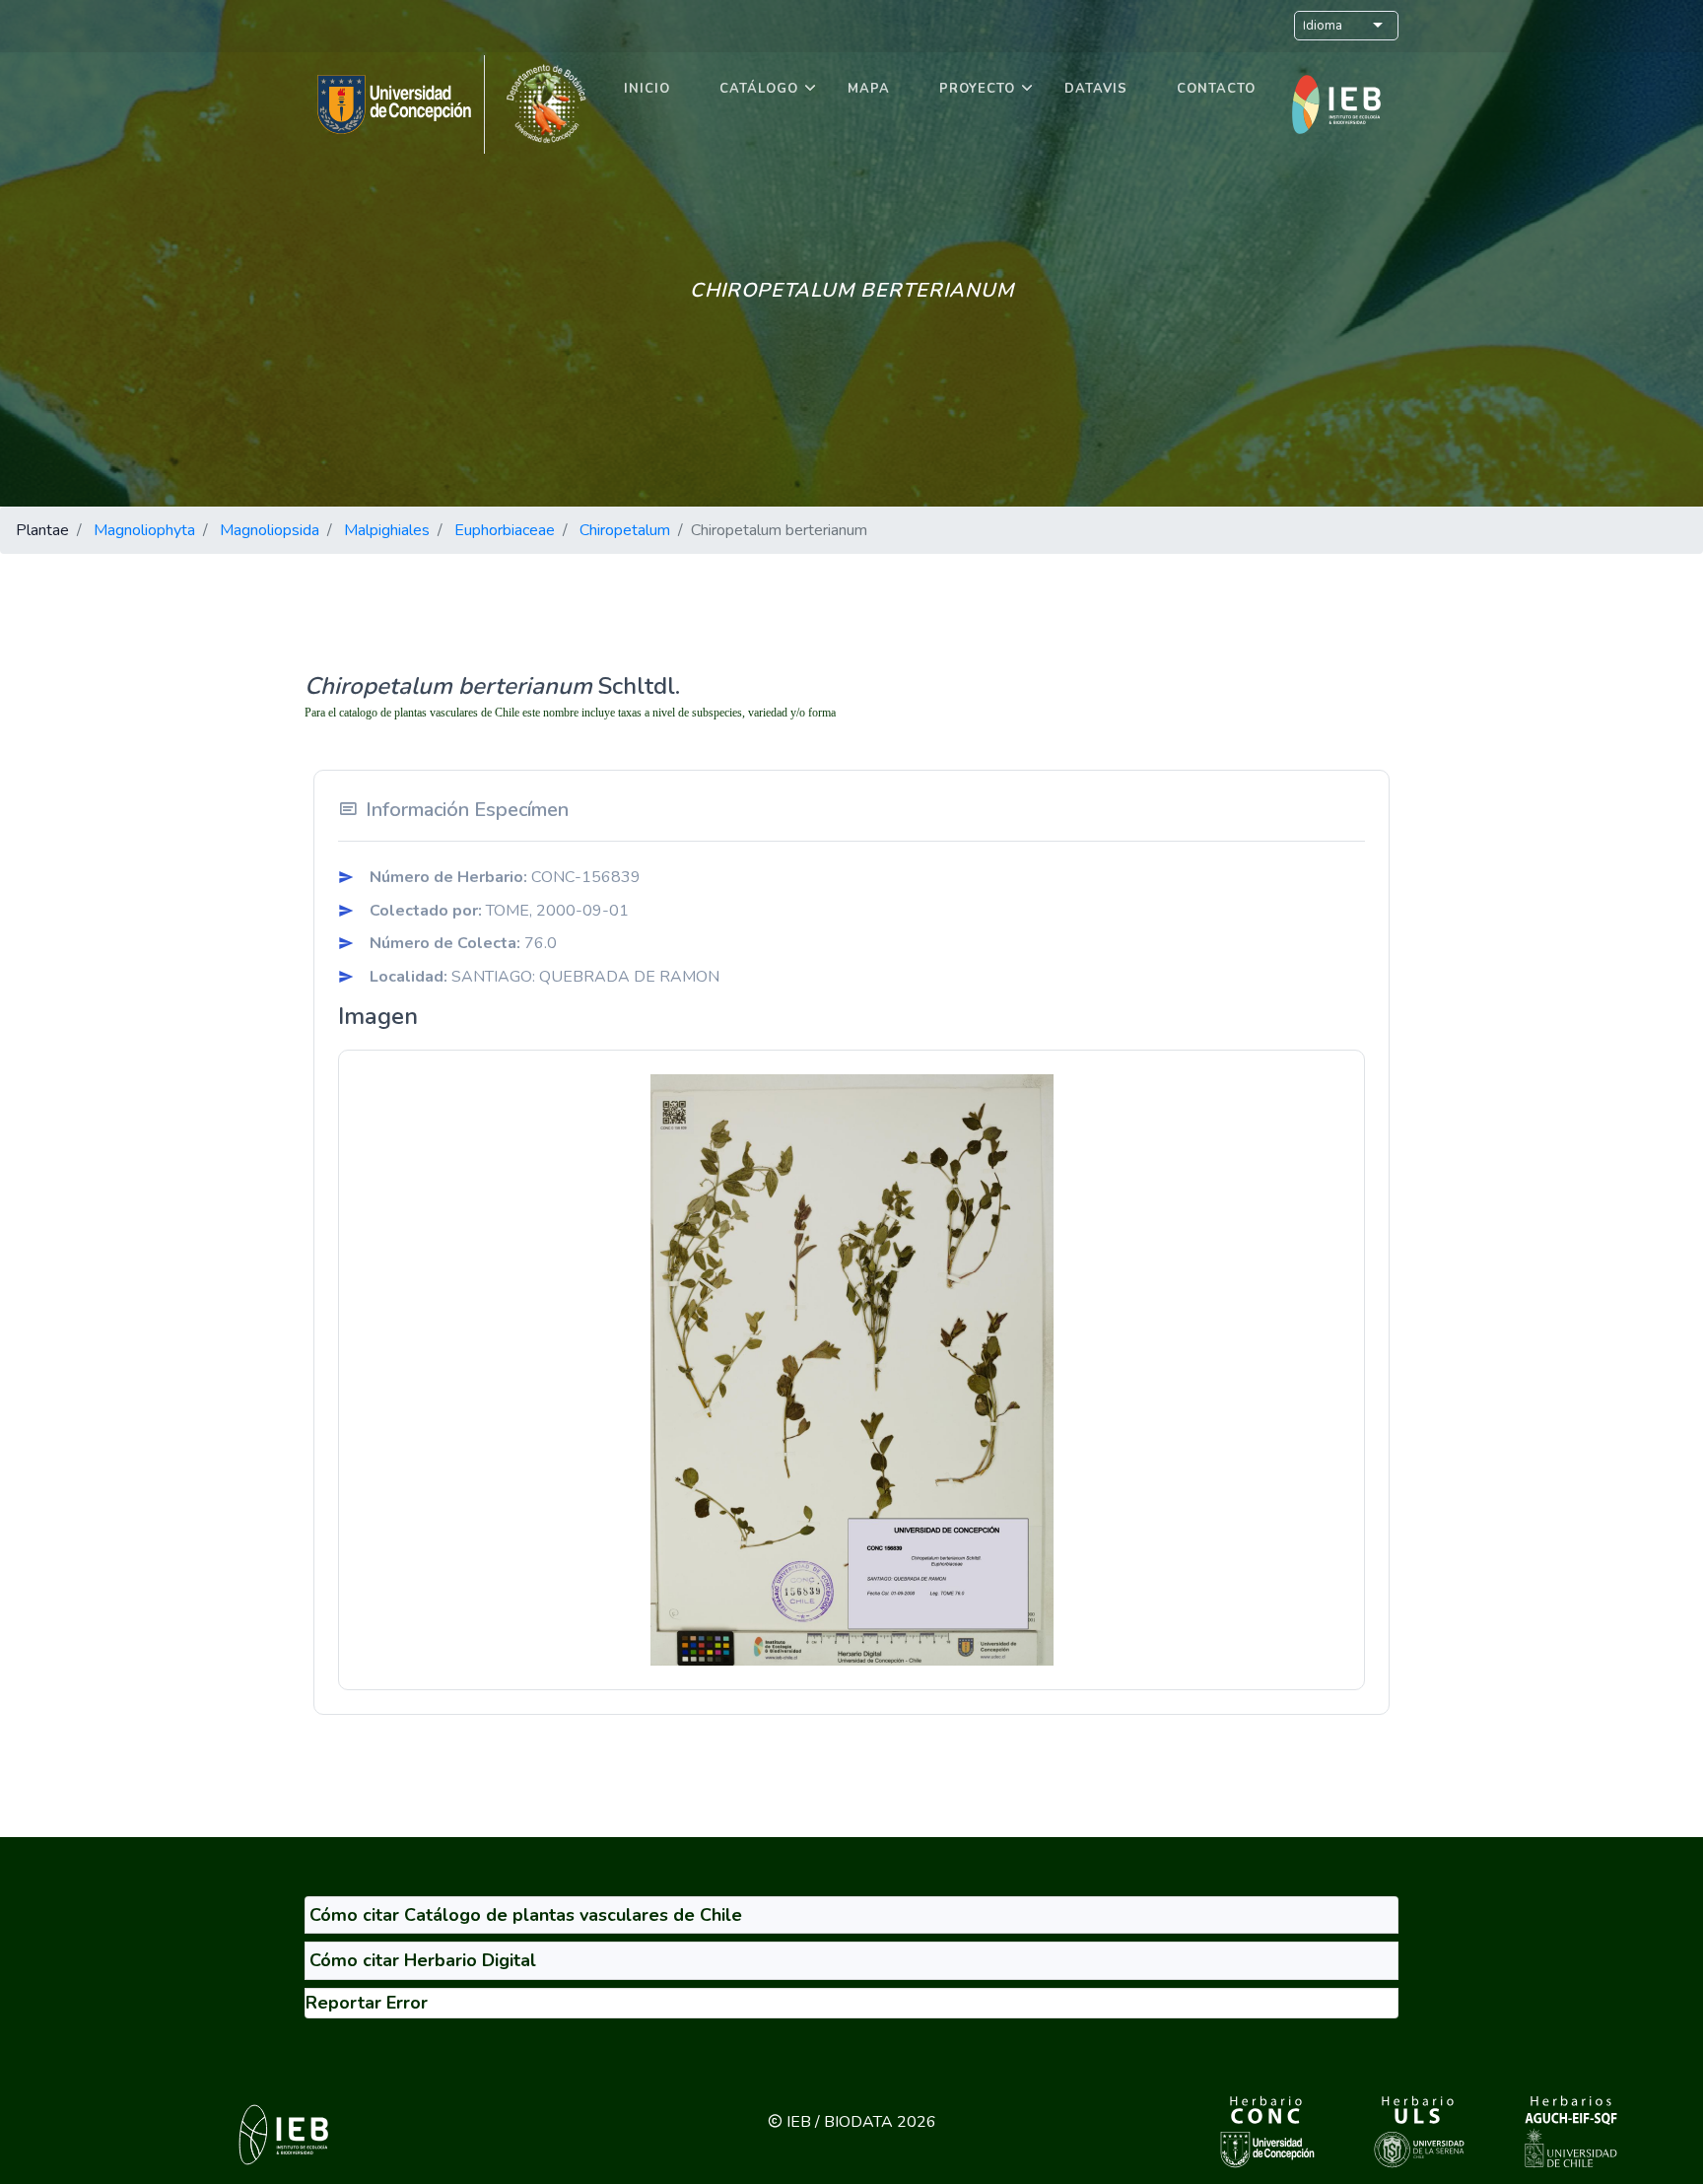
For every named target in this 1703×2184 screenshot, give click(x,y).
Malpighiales (387, 530)
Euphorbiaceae (505, 530)
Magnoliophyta (144, 530)
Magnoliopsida (270, 530)
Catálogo (759, 89)
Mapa (869, 89)
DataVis (1096, 89)
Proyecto (977, 89)
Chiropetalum (625, 530)
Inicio (647, 89)
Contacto (1216, 89)
